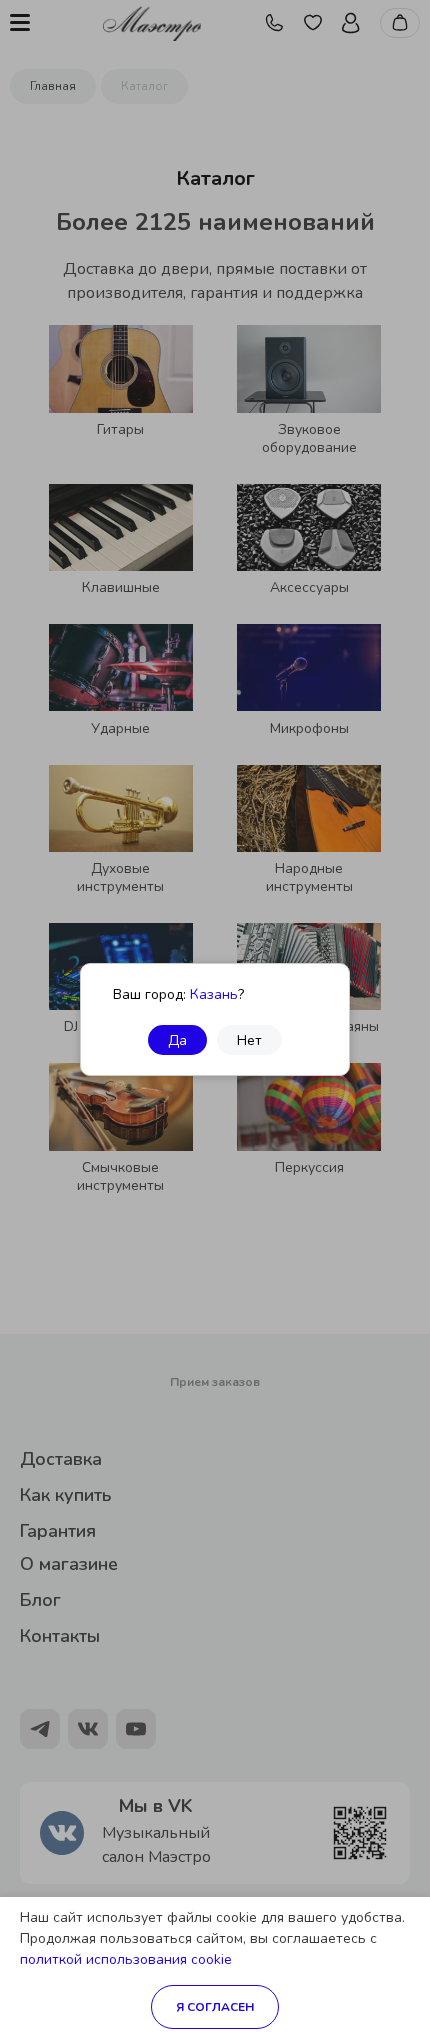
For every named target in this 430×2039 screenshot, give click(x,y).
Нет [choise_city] (249, 1040)
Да (177, 1040)
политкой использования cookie (126, 1959)
